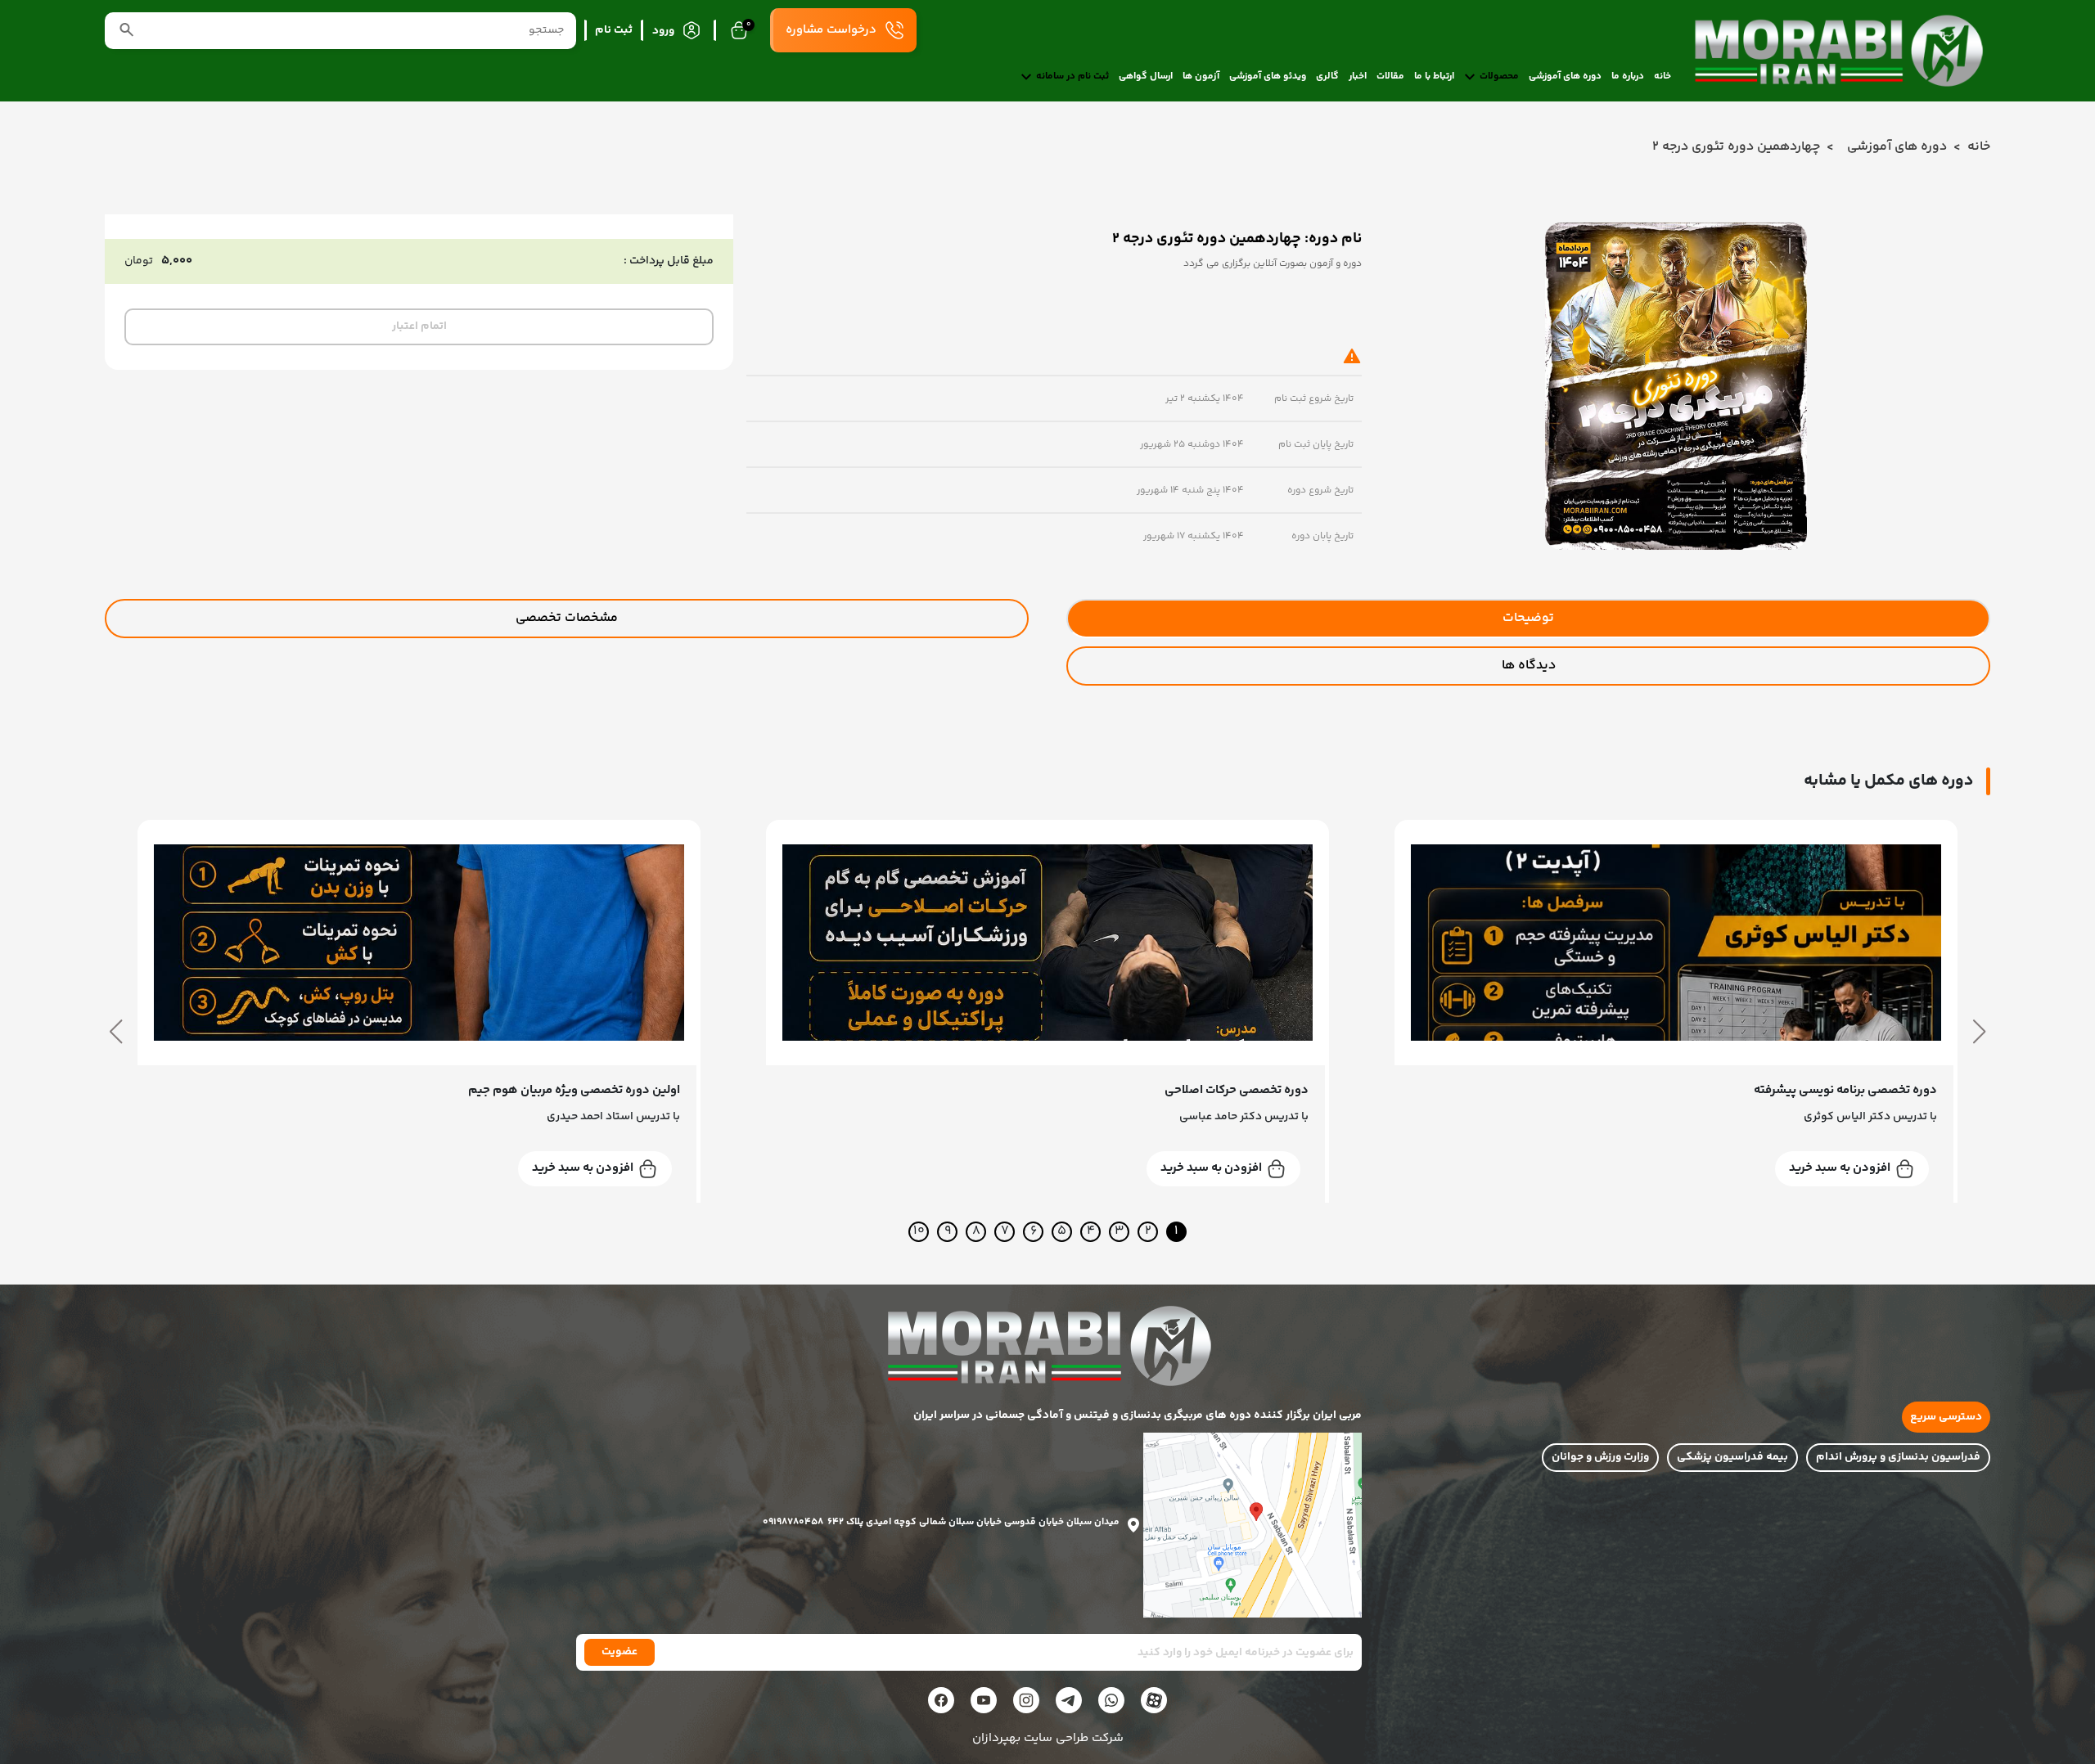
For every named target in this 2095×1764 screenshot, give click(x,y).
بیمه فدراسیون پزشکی (1732, 1457)
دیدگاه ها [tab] (1529, 666)
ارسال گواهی (1146, 77)
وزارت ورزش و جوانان (1600, 1457)
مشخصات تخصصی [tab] (567, 618)
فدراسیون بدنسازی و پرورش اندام (1898, 1457)
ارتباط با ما (1434, 77)
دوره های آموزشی (1565, 77)
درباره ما (1628, 77)
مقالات (1390, 77)
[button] (1979, 1032)
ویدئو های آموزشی (1268, 77)
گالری (1327, 77)
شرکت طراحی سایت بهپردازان (1048, 1739)
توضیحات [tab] (1528, 618)
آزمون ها (1201, 77)
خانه (1662, 77)
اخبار (1358, 77)
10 (919, 1232)
